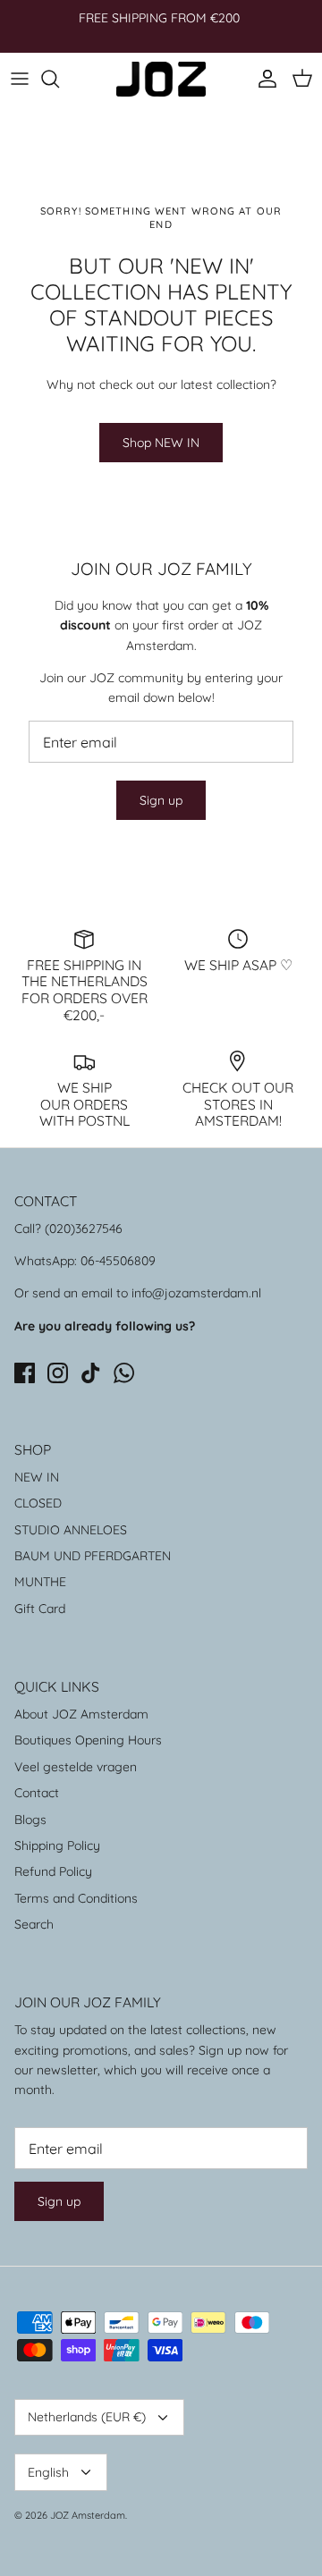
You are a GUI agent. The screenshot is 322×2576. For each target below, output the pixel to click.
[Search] (59, 79)
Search (34, 1924)
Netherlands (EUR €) (87, 2417)
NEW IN (37, 1477)
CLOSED (38, 1503)
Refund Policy (53, 1871)
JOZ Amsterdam (88, 2515)
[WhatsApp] (124, 1373)
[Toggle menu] (20, 79)
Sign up (161, 800)
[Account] (263, 79)
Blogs (30, 1820)
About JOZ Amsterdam (81, 1714)
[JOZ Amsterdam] (161, 79)
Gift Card (40, 1609)
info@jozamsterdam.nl (196, 1293)
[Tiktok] (91, 1373)
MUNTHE (40, 1582)
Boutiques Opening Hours (88, 1740)
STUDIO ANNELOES (71, 1530)
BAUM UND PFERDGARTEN (93, 1556)
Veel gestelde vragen (76, 1767)
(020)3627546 (84, 1229)
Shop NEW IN (161, 443)
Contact (37, 1793)
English (48, 2472)
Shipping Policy (57, 1845)
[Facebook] (25, 1373)
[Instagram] (58, 1373)
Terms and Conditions (76, 1898)
